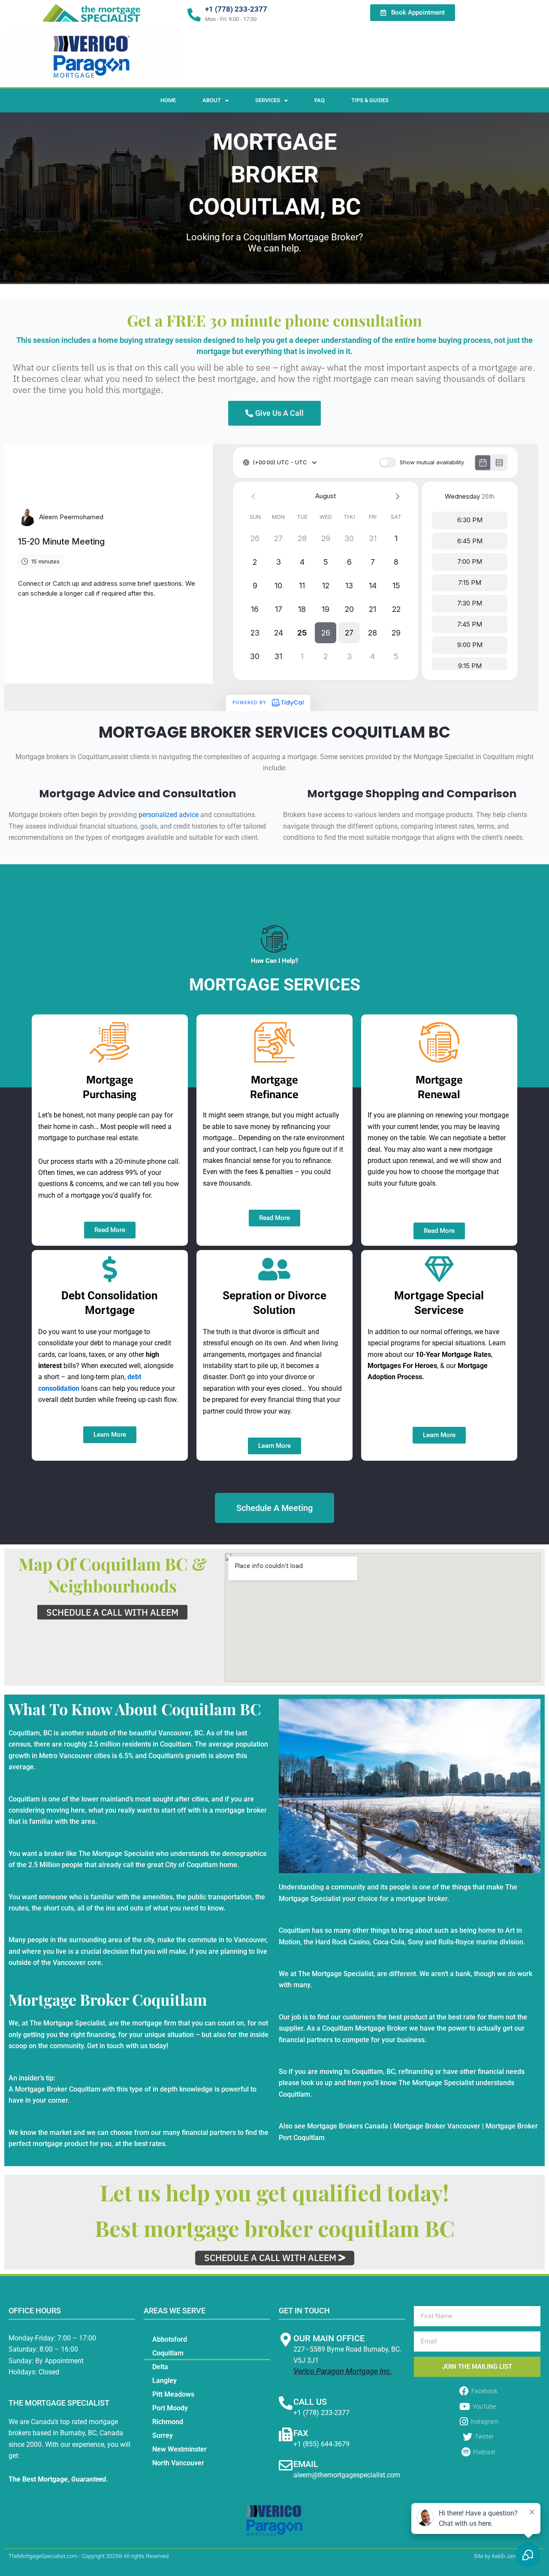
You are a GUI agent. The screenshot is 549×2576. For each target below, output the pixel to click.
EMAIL (306, 2464)
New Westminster (179, 2449)
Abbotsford (170, 2339)
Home (168, 100)
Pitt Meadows (173, 2394)
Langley (164, 2381)
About (212, 100)
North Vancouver (178, 2463)
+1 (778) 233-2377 (236, 9)
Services (268, 100)
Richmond (168, 2422)
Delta (160, 2367)
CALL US (310, 2402)
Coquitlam (168, 2353)
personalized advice (169, 815)
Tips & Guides (370, 100)
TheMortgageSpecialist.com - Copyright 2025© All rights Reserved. (89, 2556)
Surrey (163, 2435)
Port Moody (170, 2408)
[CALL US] (286, 2403)
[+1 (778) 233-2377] (194, 15)
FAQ (320, 100)
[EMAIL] (286, 2465)
